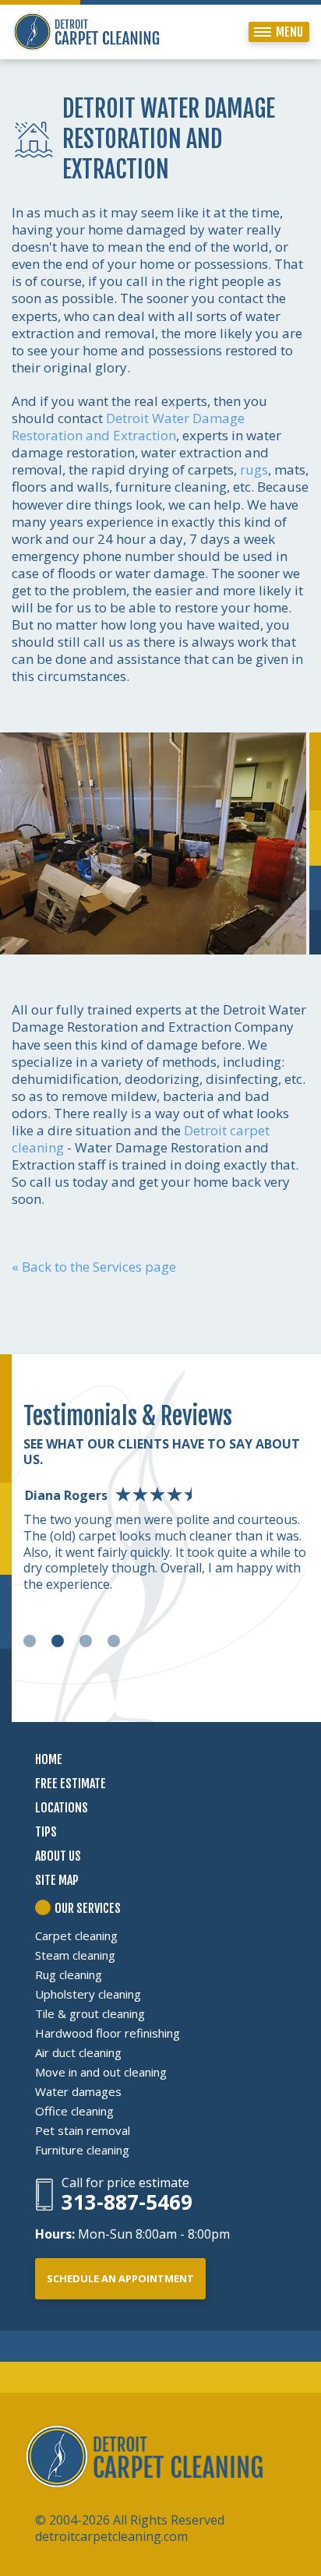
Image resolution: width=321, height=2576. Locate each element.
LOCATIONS (62, 1808)
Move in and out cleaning (101, 2072)
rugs (254, 469)
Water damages (78, 2091)
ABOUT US (58, 1856)
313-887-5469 (127, 2202)
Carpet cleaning (76, 1936)
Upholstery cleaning (88, 1994)
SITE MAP (57, 1880)
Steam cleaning (75, 1955)
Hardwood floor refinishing (108, 2033)
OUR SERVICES (88, 1908)
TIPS (46, 1832)
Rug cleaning (69, 1974)
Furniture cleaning (82, 2150)
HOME (49, 1759)
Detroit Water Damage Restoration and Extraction (128, 427)
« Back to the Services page (94, 1267)
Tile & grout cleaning (90, 2013)
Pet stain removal (83, 2130)
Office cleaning (74, 2111)
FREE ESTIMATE (71, 1784)
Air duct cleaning (78, 2052)
